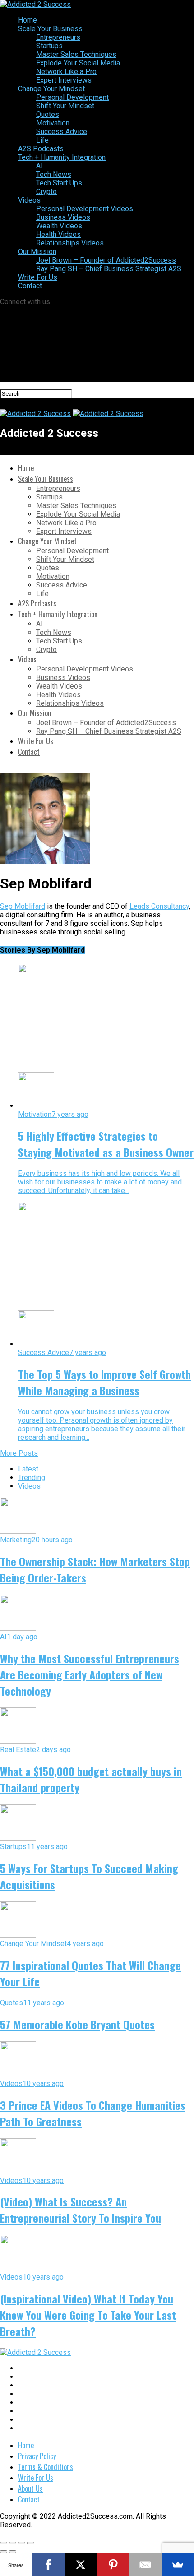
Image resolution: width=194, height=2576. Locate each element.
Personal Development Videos (85, 209)
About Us (30, 2488)
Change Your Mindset (51, 89)
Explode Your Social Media (78, 63)
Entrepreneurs (58, 37)
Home (28, 20)
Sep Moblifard (23, 906)
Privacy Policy (37, 2456)
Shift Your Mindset (65, 106)
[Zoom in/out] (31, 2543)
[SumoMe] (178, 2565)
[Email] (146, 2565)
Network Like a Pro (66, 72)
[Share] (13, 2543)
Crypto (46, 192)
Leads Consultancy (159, 906)
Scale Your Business (50, 29)
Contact (30, 286)
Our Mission (37, 252)
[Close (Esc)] (4, 2543)
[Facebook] (49, 2565)
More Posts (19, 1453)
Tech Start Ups (59, 183)
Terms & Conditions (46, 2467)
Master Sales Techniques (76, 54)
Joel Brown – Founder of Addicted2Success (106, 260)
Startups (49, 46)
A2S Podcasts (41, 149)
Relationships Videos (70, 243)
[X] (81, 2565)
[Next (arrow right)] (13, 2552)
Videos (29, 200)
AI (39, 166)
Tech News (54, 174)
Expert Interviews (64, 80)
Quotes (48, 114)
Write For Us (38, 277)
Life (42, 140)
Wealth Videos (59, 226)
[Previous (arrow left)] (4, 2552)
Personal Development (72, 97)
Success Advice (62, 132)
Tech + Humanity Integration (62, 157)
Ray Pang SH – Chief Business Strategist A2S (109, 269)
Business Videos (63, 217)
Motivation (53, 123)
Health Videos (58, 234)
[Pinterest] (113, 2565)
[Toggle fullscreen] (22, 2543)
